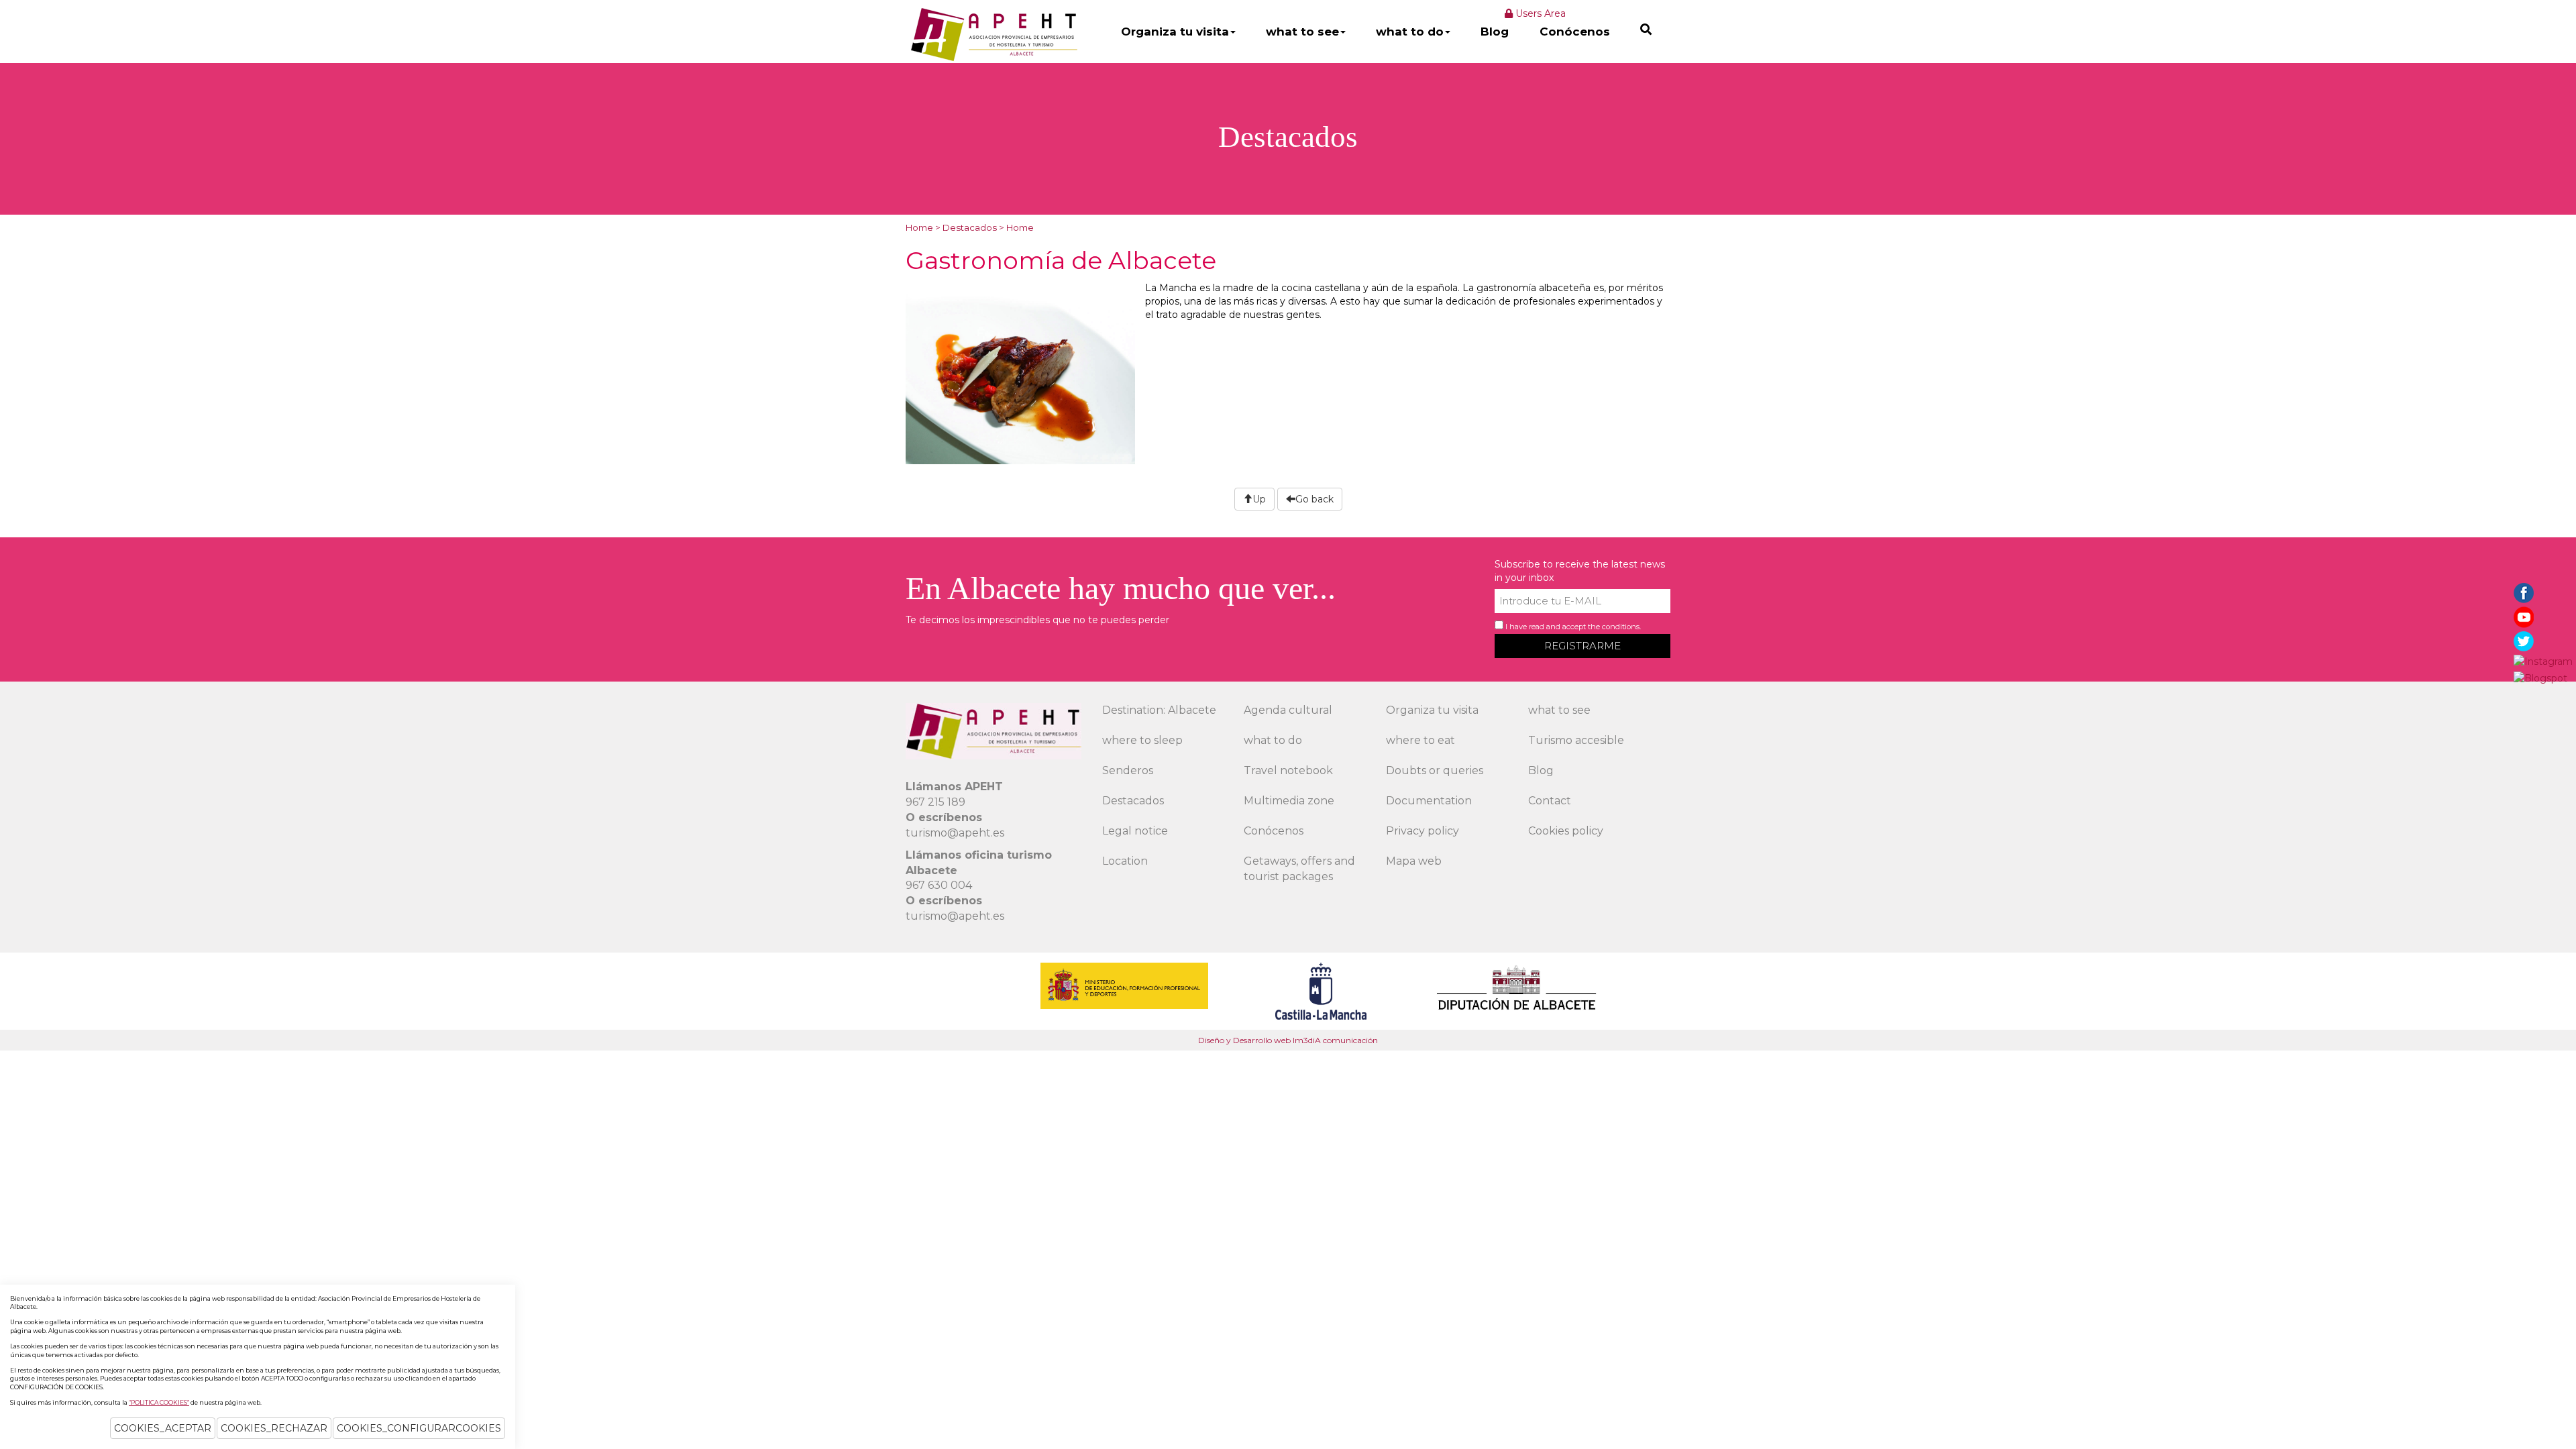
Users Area (1539, 13)
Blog (1495, 32)
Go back (1314, 499)
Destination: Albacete (1159, 710)
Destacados (970, 227)
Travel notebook (1288, 770)
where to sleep (1142, 740)
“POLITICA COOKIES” (159, 1402)
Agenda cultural (1288, 710)
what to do (1410, 32)
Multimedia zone (1289, 801)
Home (919, 227)
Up (1259, 499)
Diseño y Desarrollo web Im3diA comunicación (1288, 1040)
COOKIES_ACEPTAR (163, 1428)
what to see (1302, 32)
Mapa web (1414, 861)
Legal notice (1135, 831)
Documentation (1429, 801)
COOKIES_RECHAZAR (274, 1428)
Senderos (1128, 770)
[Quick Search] (1646, 29)
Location (1125, 861)
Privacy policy (1423, 831)
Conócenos (1575, 32)
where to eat (1420, 740)
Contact (1550, 801)
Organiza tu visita (1175, 32)
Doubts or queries (1435, 770)
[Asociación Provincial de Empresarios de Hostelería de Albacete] (992, 34)
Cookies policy (1566, 831)
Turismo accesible (1576, 740)
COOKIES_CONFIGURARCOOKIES (419, 1428)
